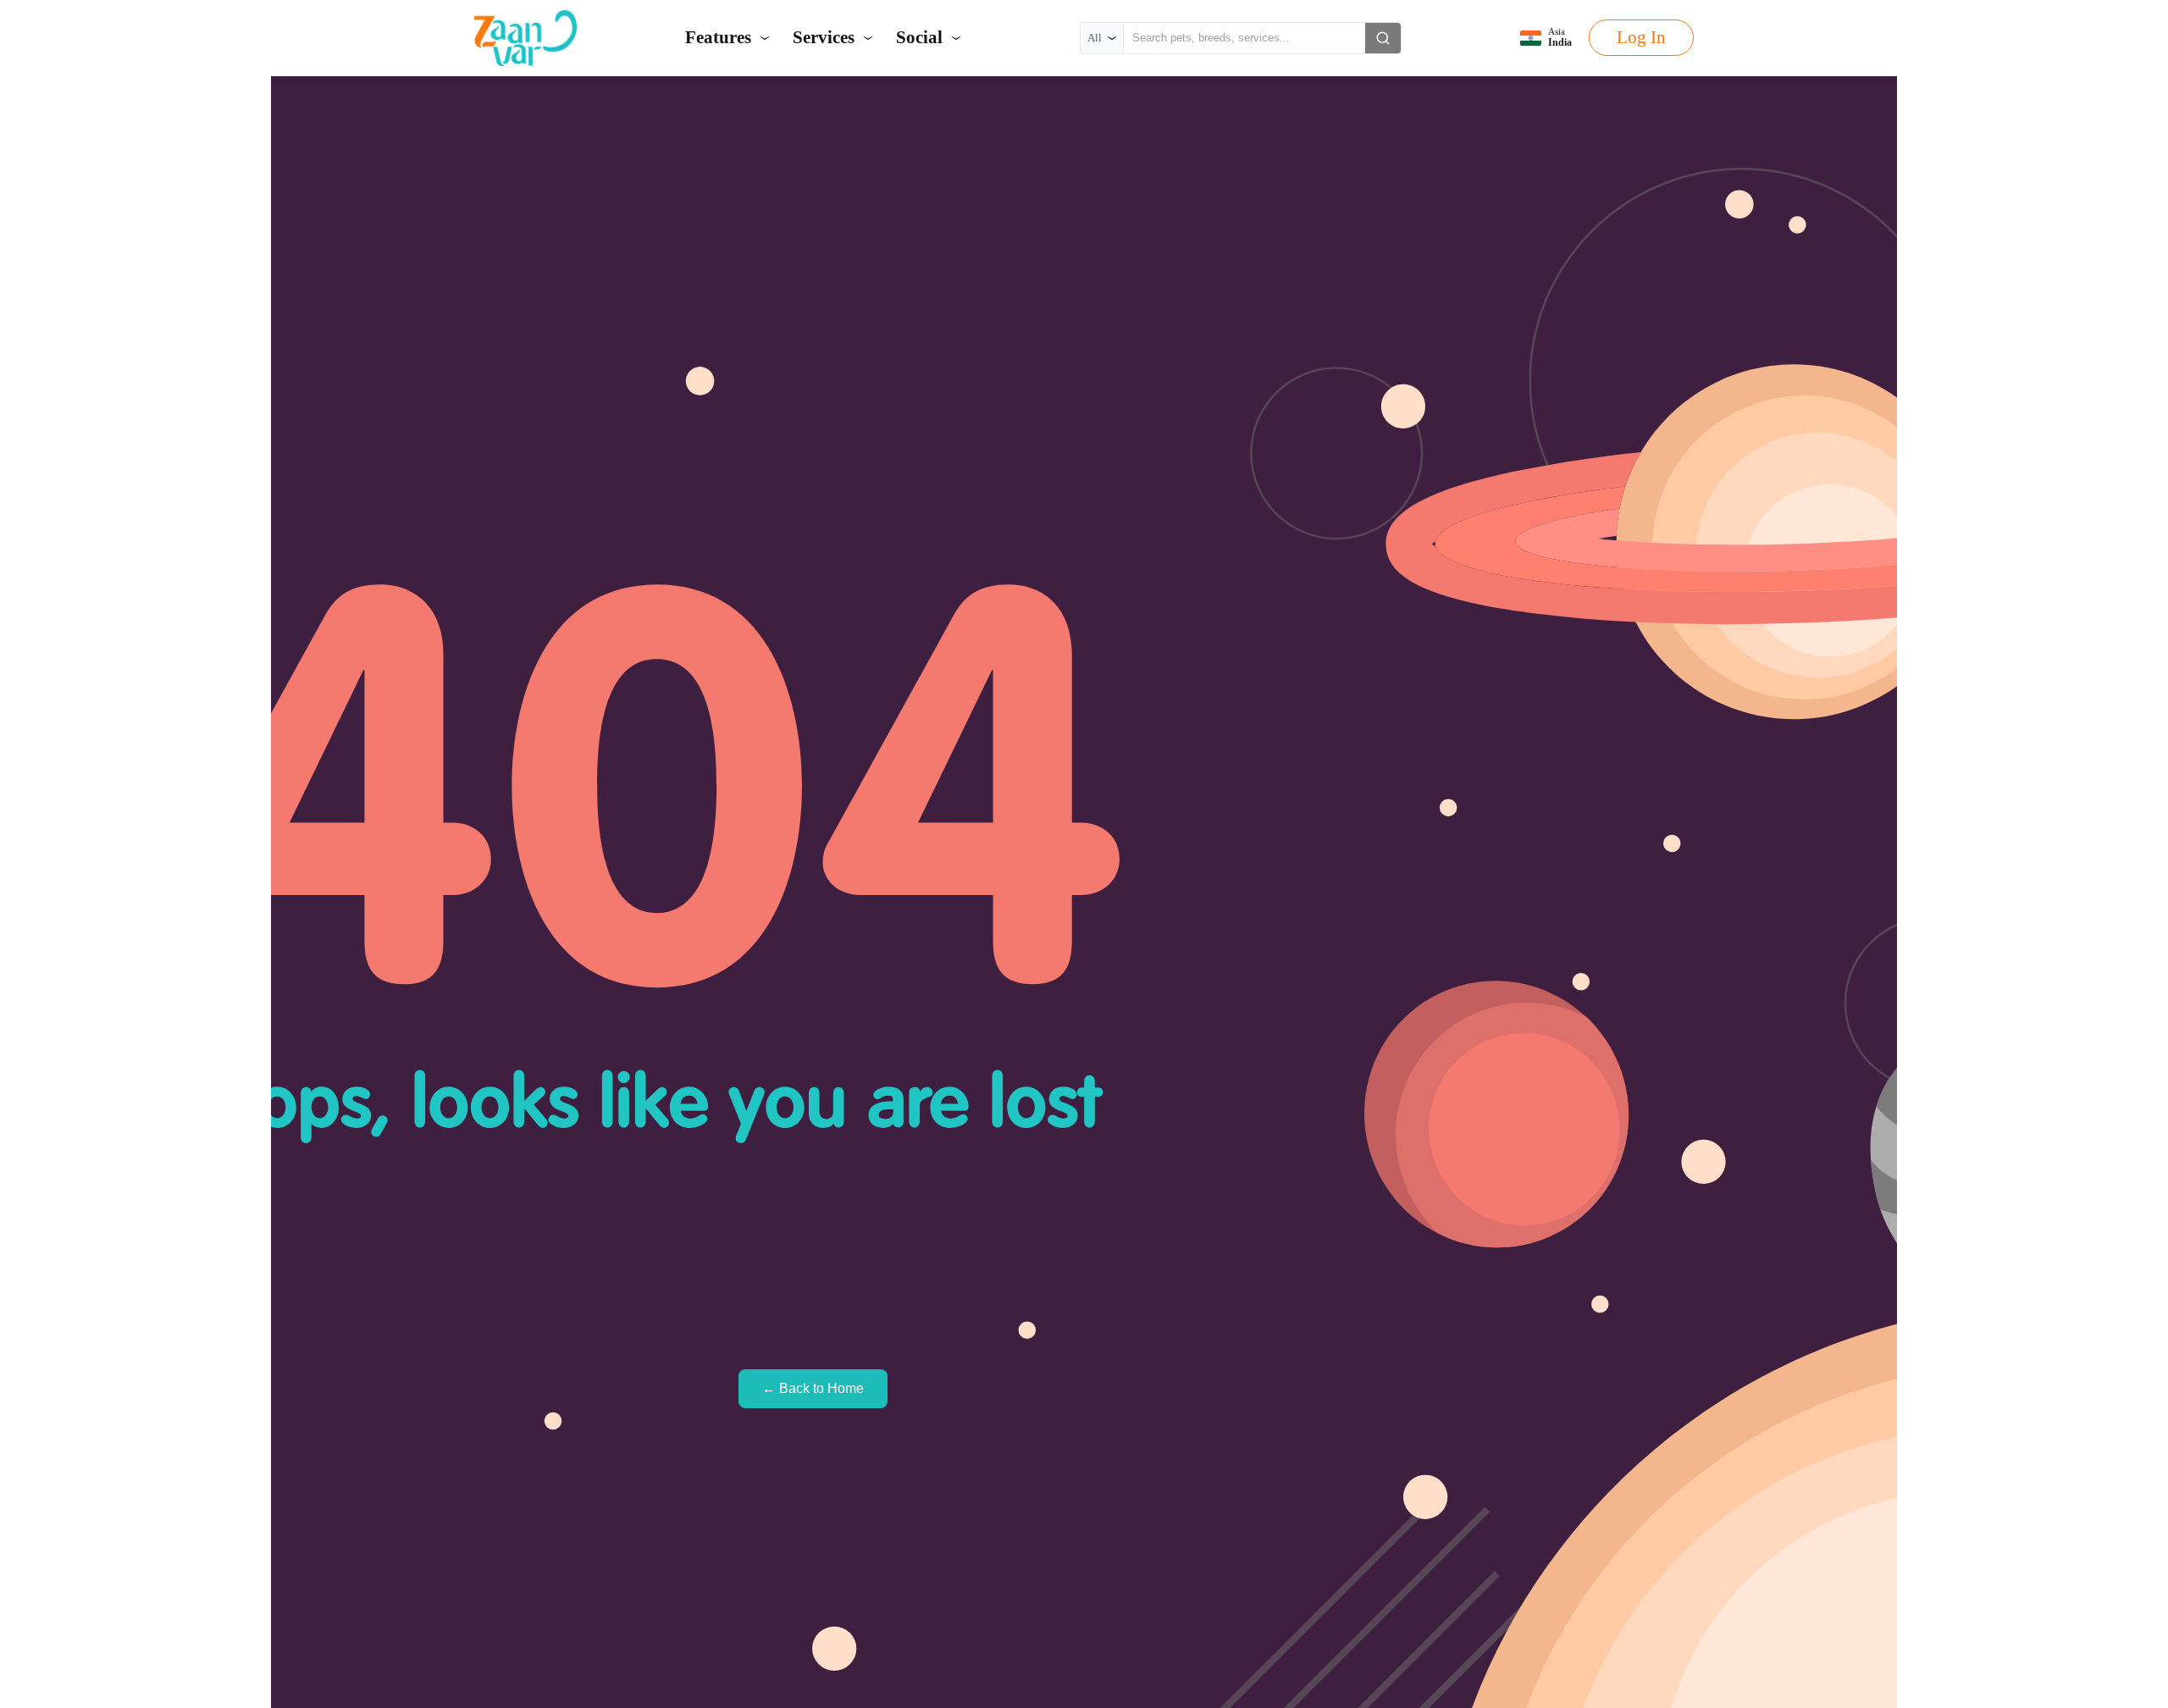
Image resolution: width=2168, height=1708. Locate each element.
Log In (1641, 37)
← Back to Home (813, 1388)
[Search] (1383, 38)
